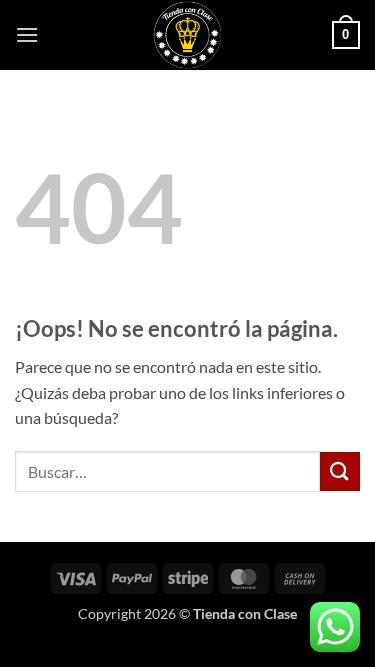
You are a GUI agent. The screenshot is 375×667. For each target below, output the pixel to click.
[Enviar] (340, 471)
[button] (27, 34)
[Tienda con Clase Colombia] (188, 35)
